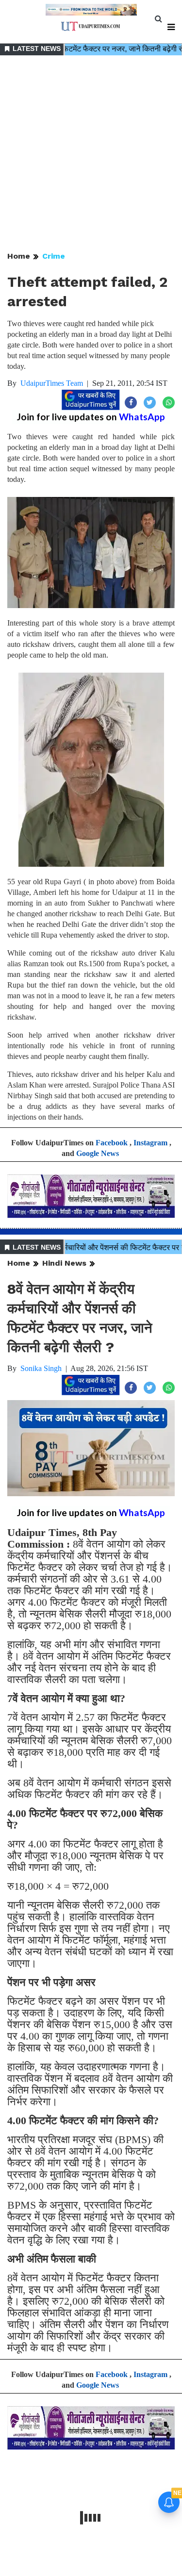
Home (19, 256)
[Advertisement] (91, 154)
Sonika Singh (41, 1368)
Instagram (150, 1143)
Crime (54, 256)
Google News (98, 1153)
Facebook (112, 1143)
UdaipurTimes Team (52, 383)
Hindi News (64, 1263)
